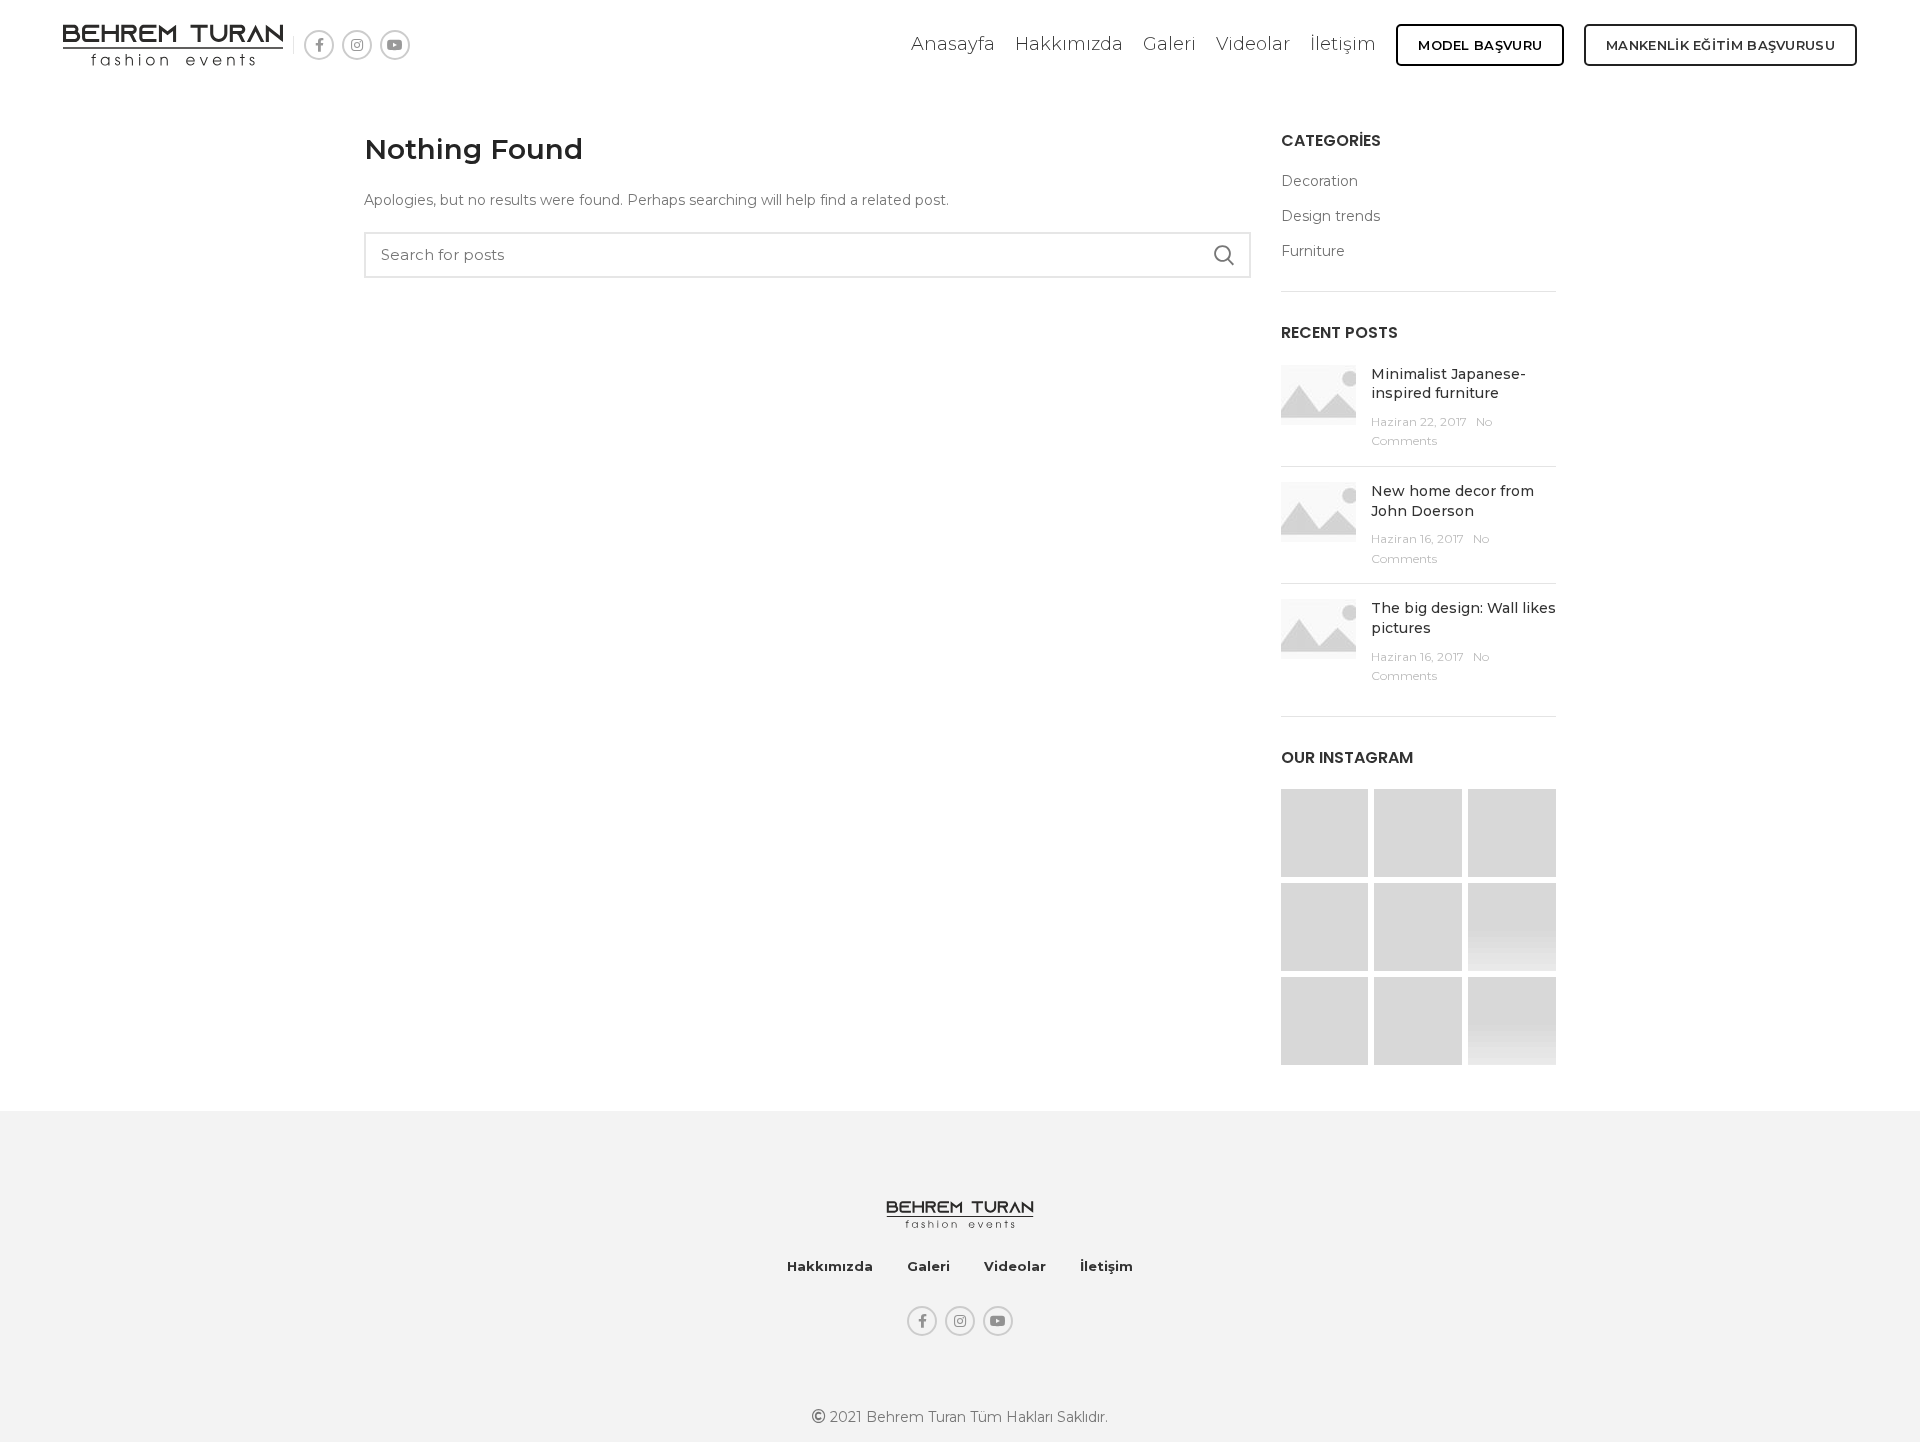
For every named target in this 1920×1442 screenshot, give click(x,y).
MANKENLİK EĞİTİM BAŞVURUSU (1720, 45)
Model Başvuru (1480, 45)
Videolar (1015, 1266)
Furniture (1313, 251)
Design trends (1330, 216)
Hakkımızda (830, 1266)
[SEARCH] (1224, 255)
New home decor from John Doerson (1452, 501)
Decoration (1319, 181)
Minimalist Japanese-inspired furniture (1448, 384)
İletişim (1106, 1266)
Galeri (928, 1266)
